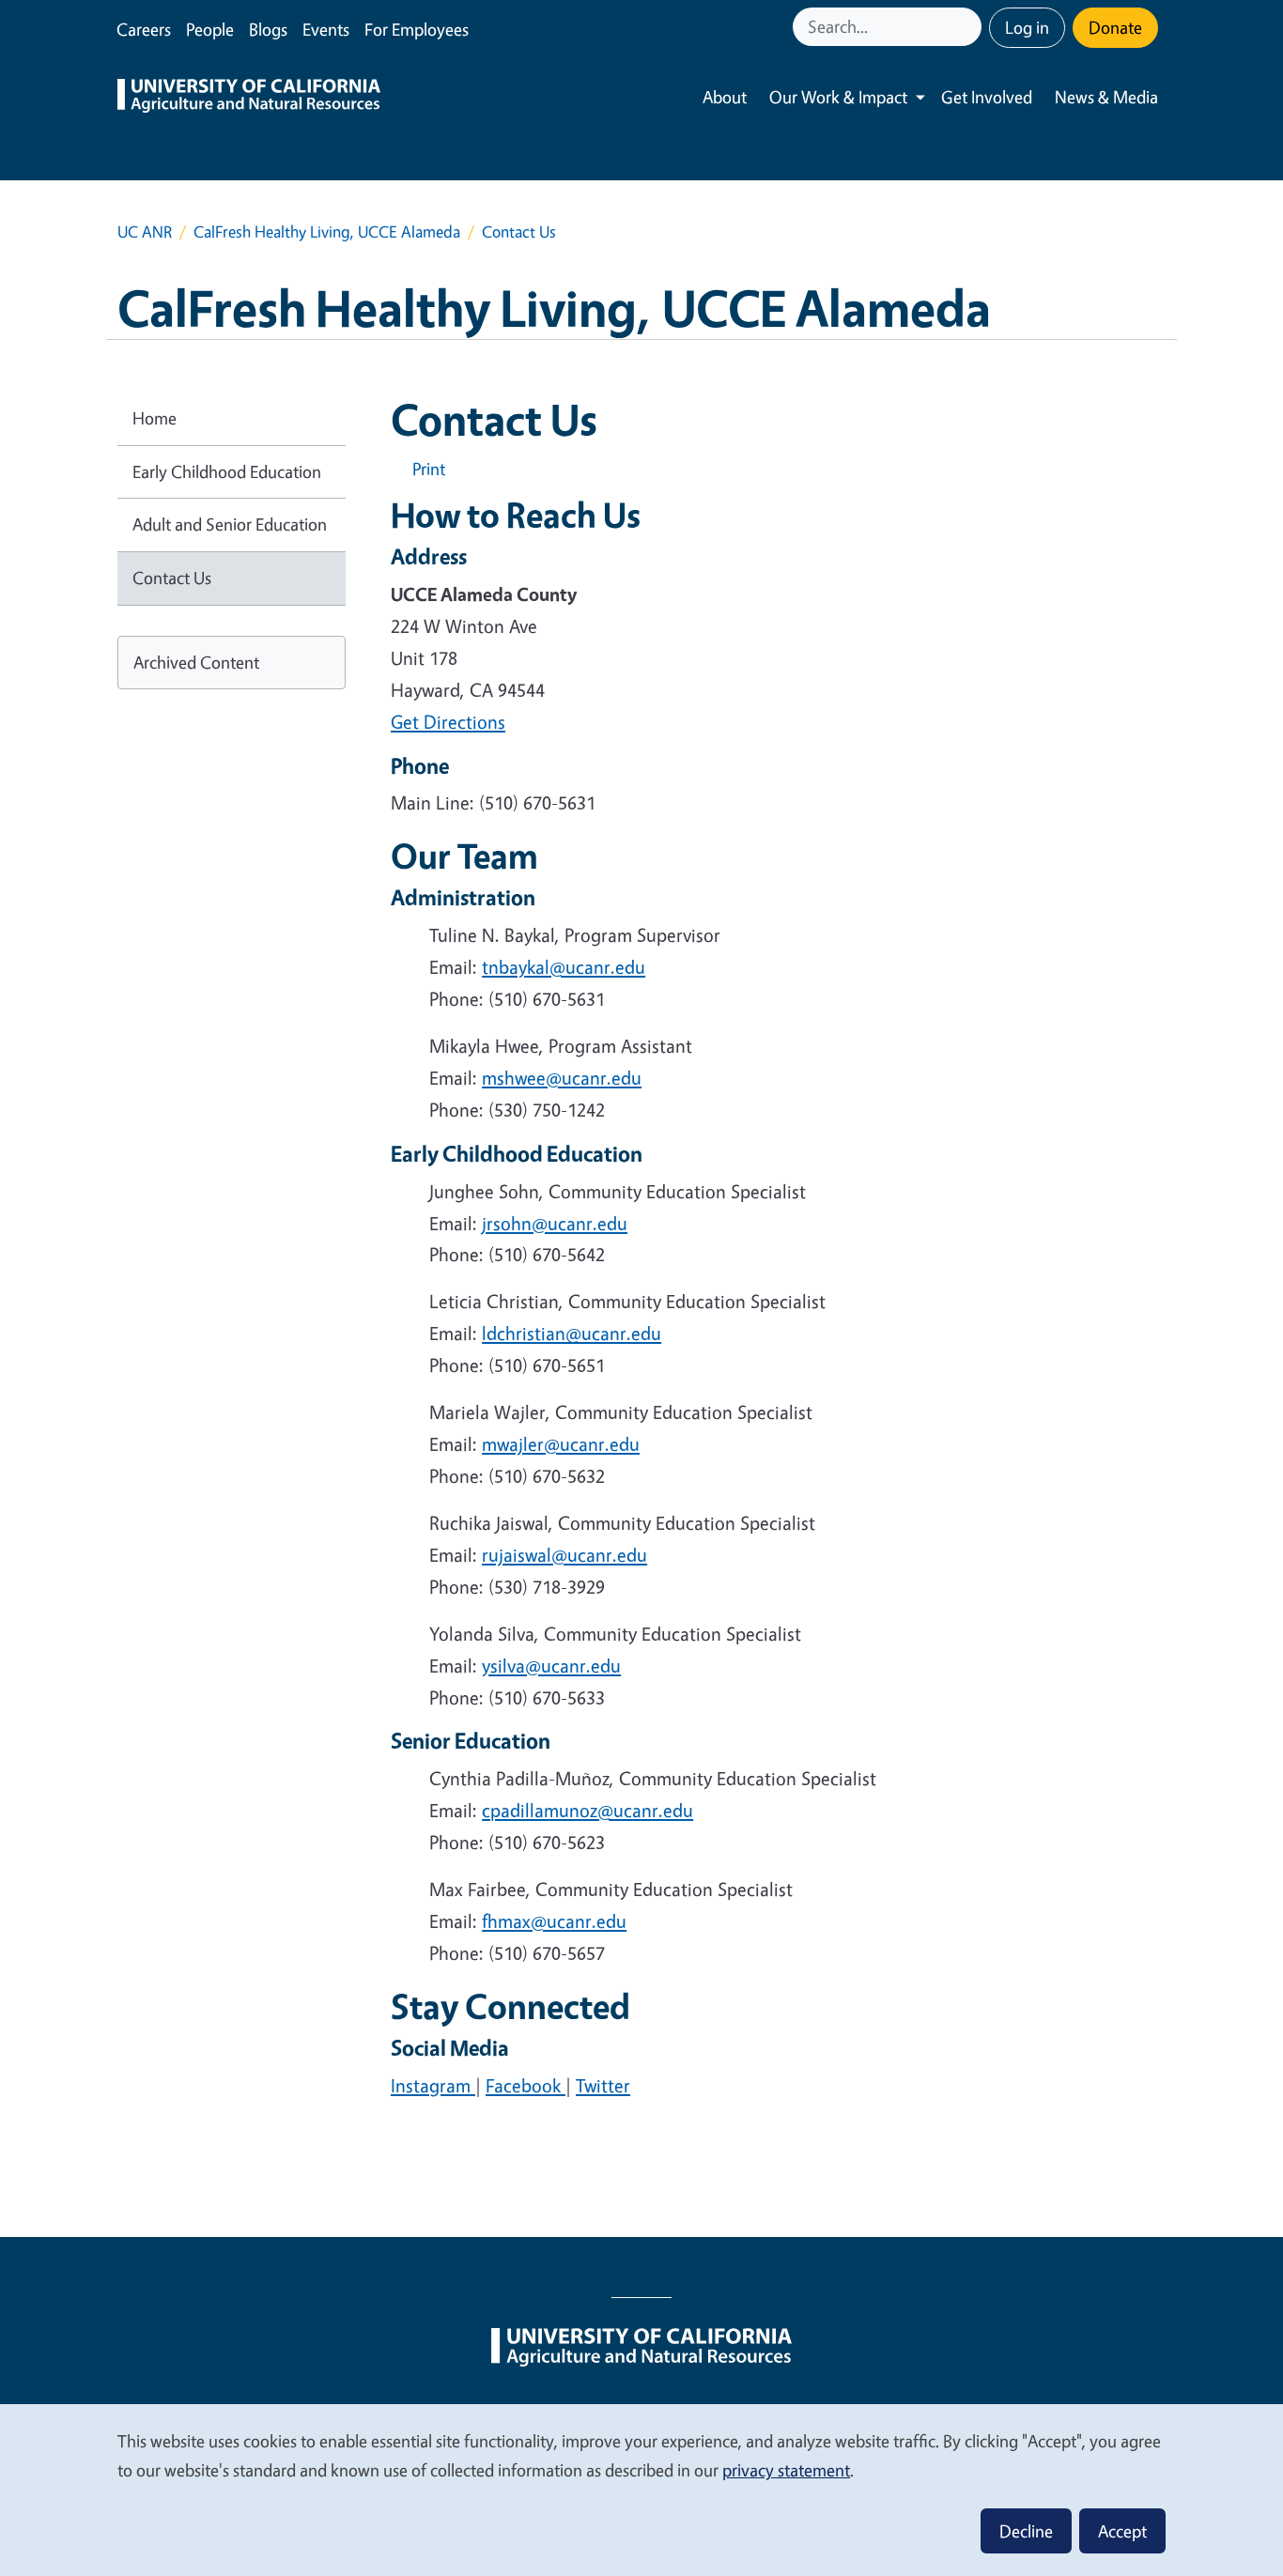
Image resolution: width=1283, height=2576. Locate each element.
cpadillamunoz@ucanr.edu (587, 1810)
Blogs (268, 29)
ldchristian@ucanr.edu (572, 1333)
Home (155, 418)
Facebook (526, 2085)
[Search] (969, 27)
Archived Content (196, 662)
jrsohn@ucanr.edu (555, 1223)
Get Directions (448, 722)
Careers (144, 29)
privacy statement (786, 2470)
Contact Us (172, 578)
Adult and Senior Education (230, 524)
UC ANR (145, 231)
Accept (1122, 2531)
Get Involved (987, 97)
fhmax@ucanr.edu (554, 1921)
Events (326, 29)
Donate (1115, 27)
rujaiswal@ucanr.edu (564, 1555)
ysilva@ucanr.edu (551, 1666)
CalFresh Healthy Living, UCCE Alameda (327, 231)
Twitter (603, 2085)
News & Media (1106, 97)
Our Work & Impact (838, 97)
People (210, 29)
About (725, 97)
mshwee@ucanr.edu (562, 1078)
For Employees (417, 29)
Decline (1026, 2531)
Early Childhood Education (227, 471)
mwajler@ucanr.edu (561, 1444)
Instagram (433, 2085)
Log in (1027, 27)
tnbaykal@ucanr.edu (564, 967)
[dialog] (641, 2489)
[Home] (249, 98)
